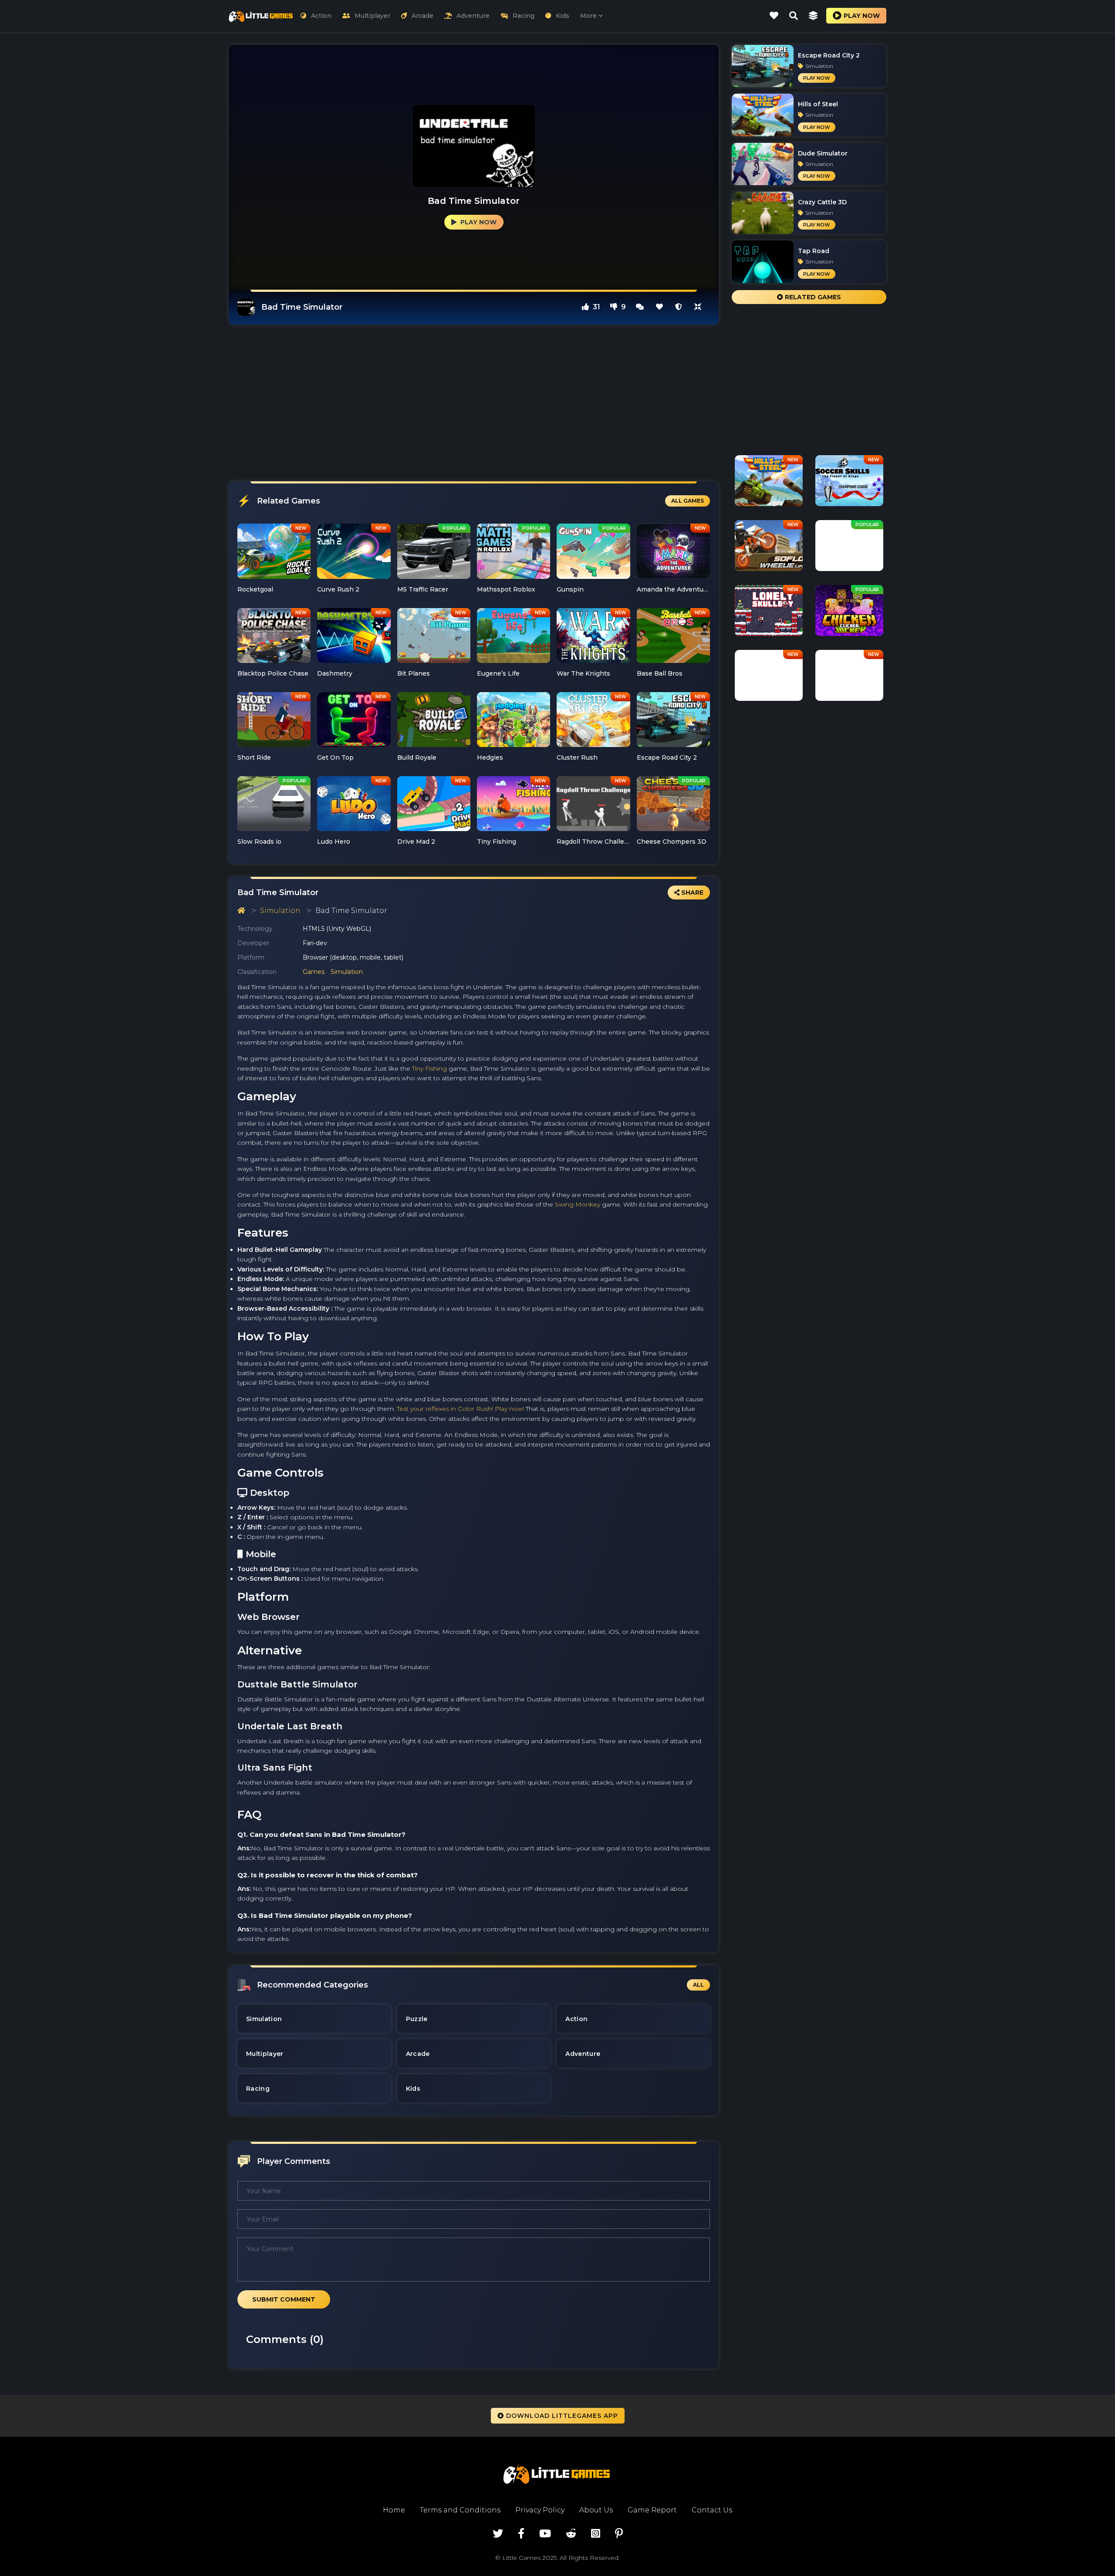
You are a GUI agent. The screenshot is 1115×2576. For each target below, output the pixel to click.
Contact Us (712, 2510)
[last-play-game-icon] (813, 16)
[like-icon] (774, 16)
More (588, 16)
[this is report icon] (679, 307)
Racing (524, 16)
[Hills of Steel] (769, 484)
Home (394, 2510)
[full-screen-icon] (640, 307)
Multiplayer (372, 16)
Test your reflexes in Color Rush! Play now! (460, 1409)
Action (321, 16)
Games (314, 972)
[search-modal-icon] (794, 16)
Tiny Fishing (429, 1068)
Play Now (478, 222)
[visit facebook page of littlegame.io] (521, 2534)
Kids (563, 16)
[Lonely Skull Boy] (769, 614)
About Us (596, 2510)
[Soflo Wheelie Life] (769, 549)
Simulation (280, 911)
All (698, 1985)
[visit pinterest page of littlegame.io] (619, 2534)
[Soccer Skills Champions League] (849, 484)
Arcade (422, 16)
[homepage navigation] (241, 911)
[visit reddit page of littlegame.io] (571, 2534)
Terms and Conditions (460, 2510)
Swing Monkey (578, 1204)
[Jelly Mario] (849, 679)
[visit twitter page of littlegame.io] (498, 2534)
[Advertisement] (474, 403)
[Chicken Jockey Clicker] (849, 614)
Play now (862, 16)
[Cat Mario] (769, 679)
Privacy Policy (540, 2510)
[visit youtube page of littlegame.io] (545, 2534)
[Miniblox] (849, 549)
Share (691, 892)
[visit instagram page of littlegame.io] (596, 2534)
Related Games (812, 297)
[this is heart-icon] (659, 307)
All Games (688, 501)
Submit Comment (284, 2299)
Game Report (652, 2510)
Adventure (473, 16)
